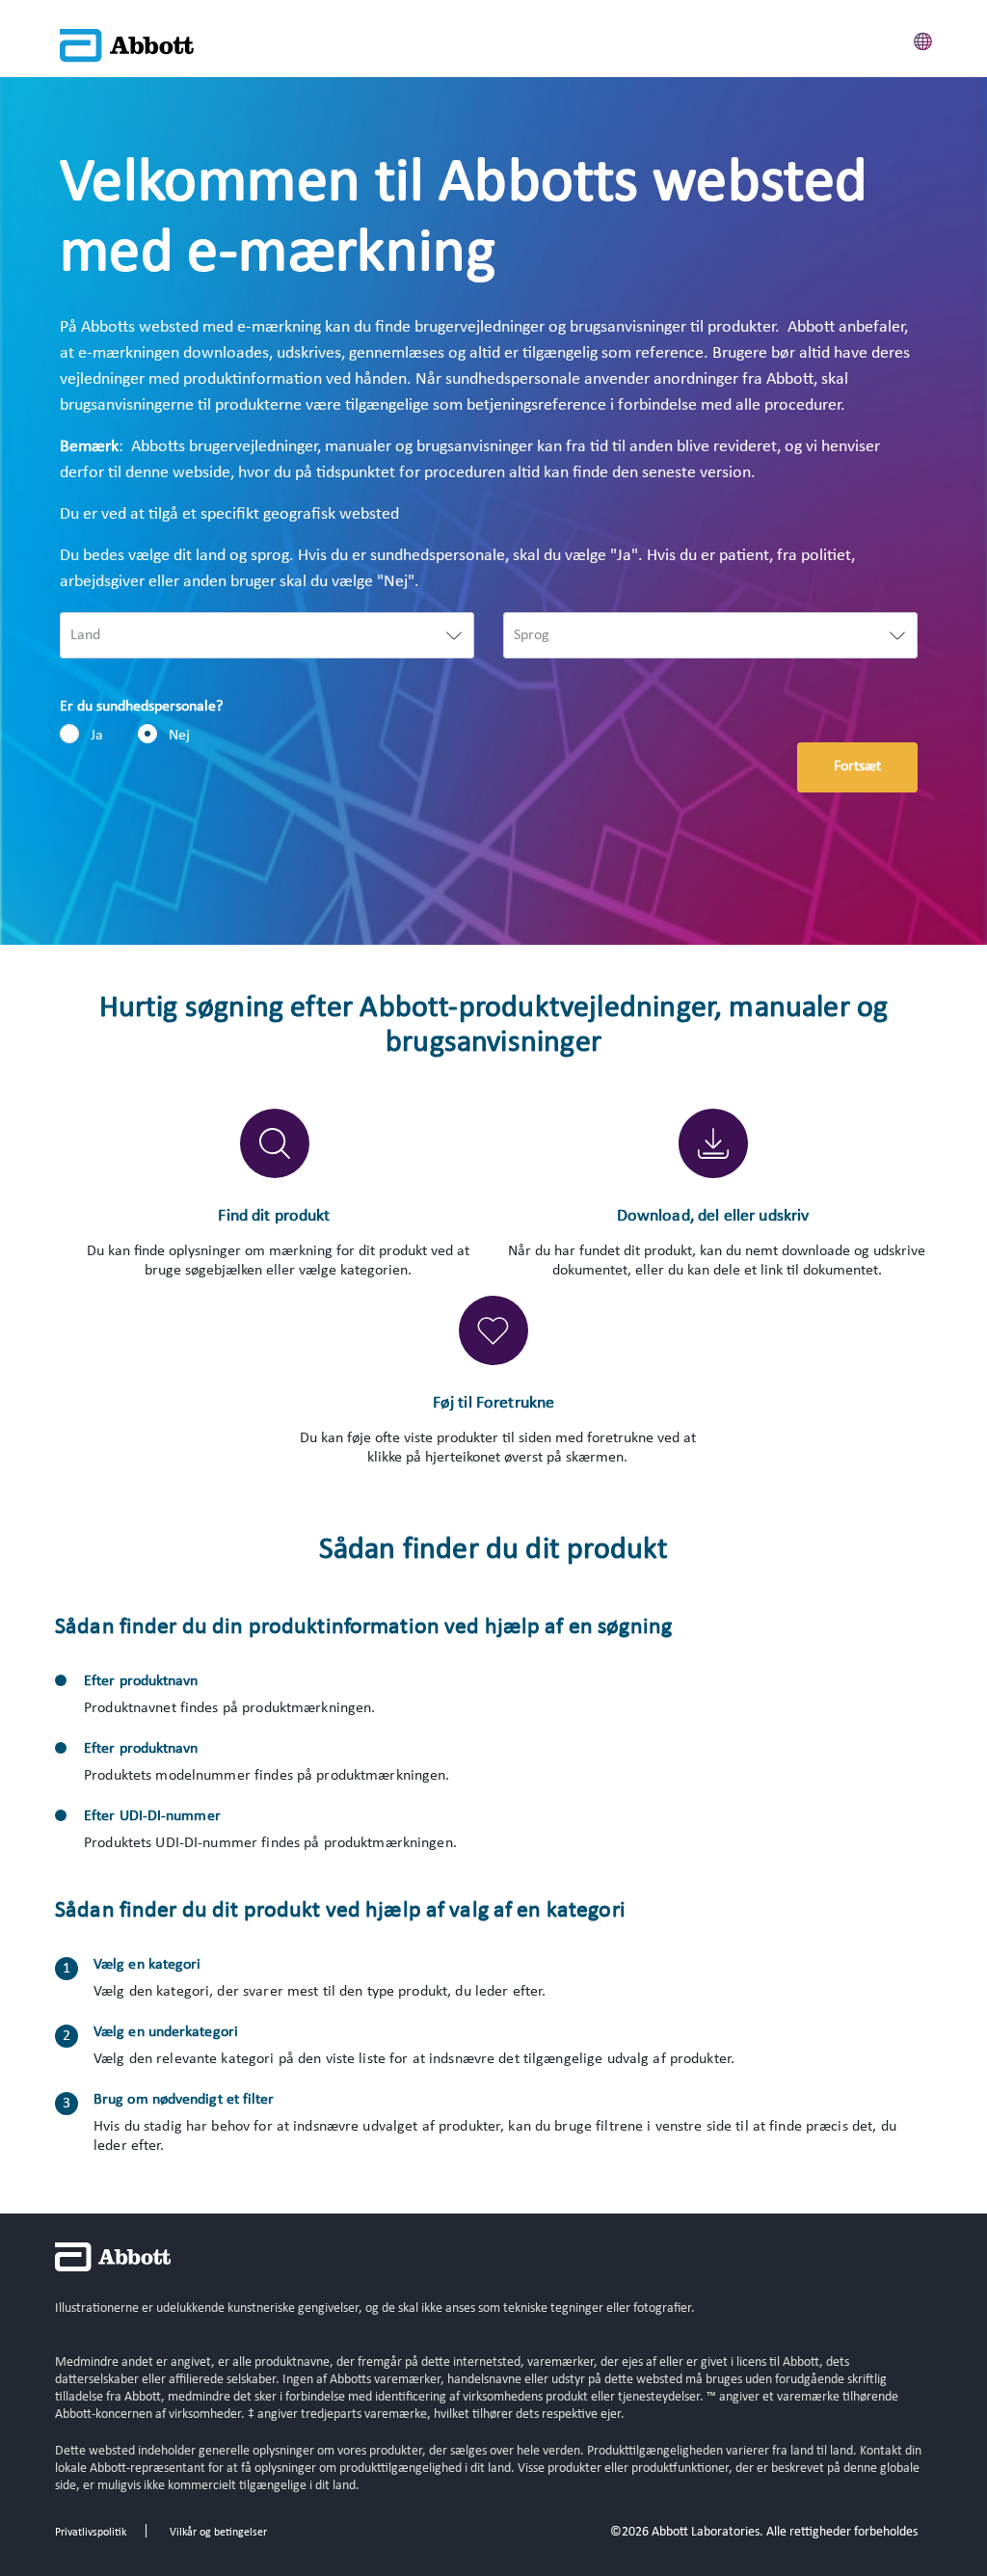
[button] (923, 39)
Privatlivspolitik (91, 2533)
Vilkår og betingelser (218, 2533)
